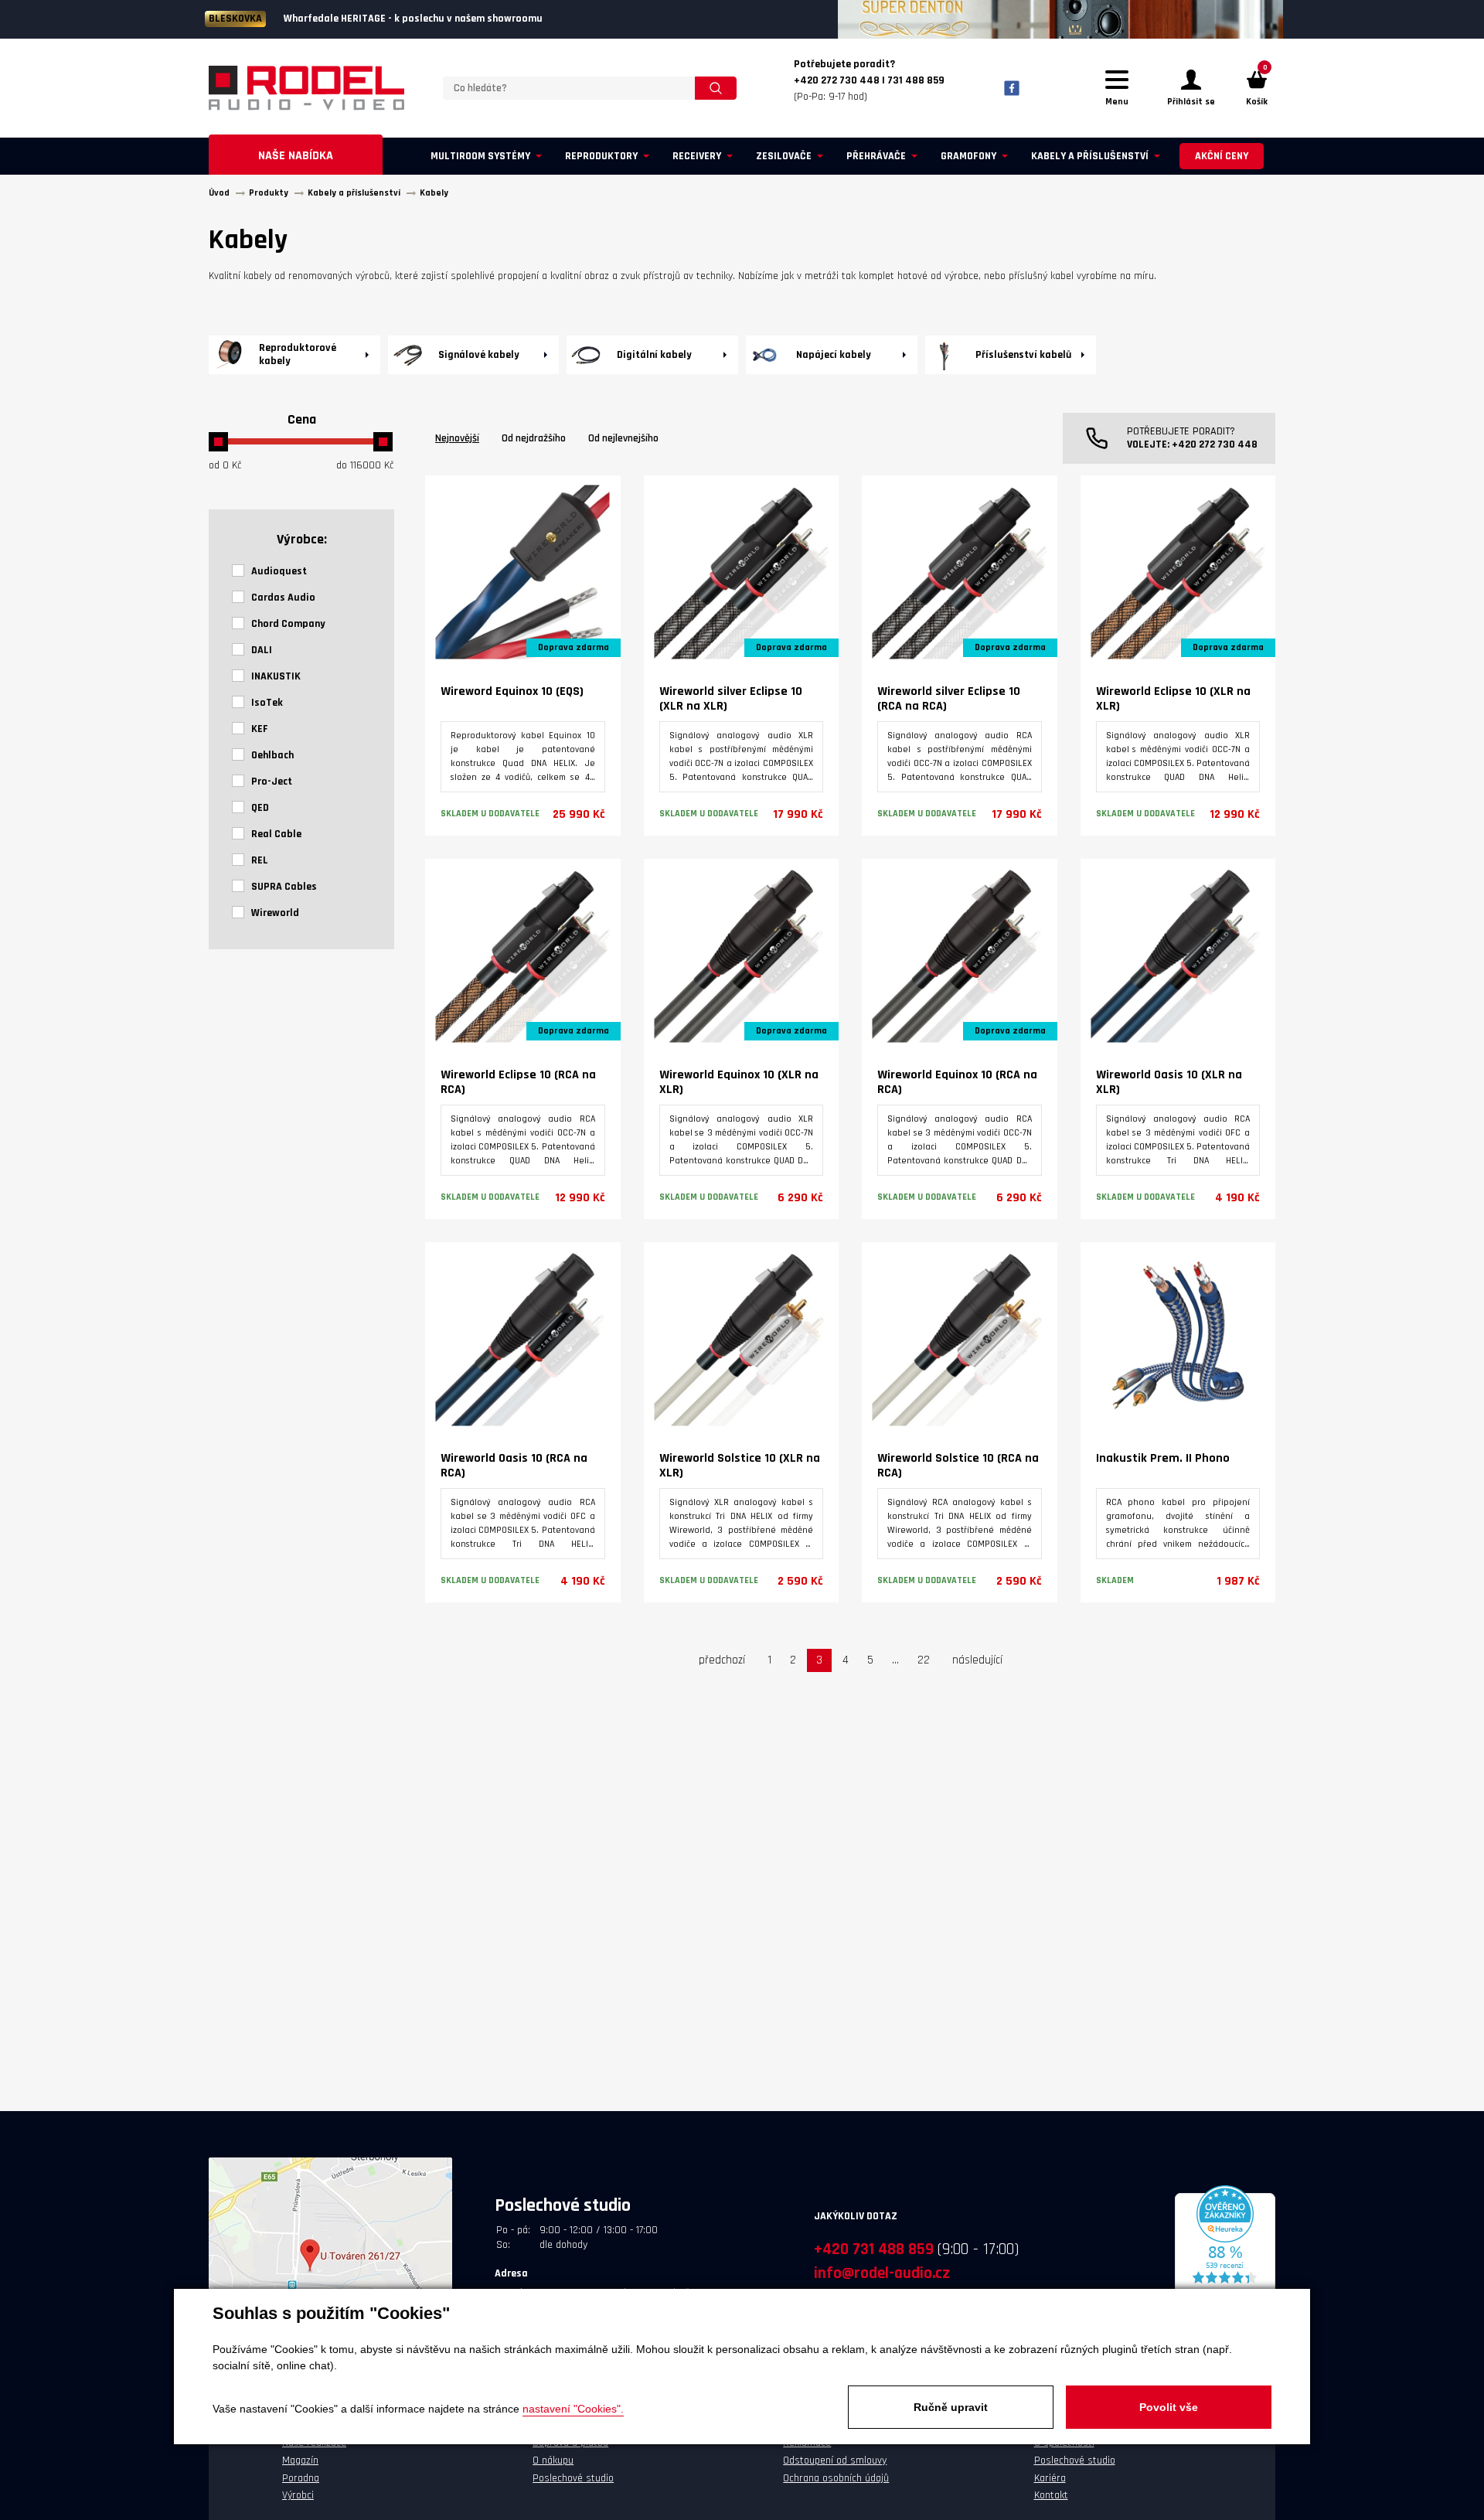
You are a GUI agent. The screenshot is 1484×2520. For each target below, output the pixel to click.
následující (977, 1660)
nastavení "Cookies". (573, 2409)
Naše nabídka (296, 156)
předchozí (722, 1660)
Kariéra (1050, 2478)
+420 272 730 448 (1215, 444)
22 (924, 1660)
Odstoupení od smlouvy (835, 2460)
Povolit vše (1169, 2407)
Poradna (301, 2478)
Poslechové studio (573, 2478)
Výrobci (298, 2495)
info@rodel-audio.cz (882, 2273)
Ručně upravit (951, 2407)
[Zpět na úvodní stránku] (306, 88)
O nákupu (553, 2460)
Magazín (300, 2460)
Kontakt (1051, 2495)
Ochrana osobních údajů (836, 2478)
